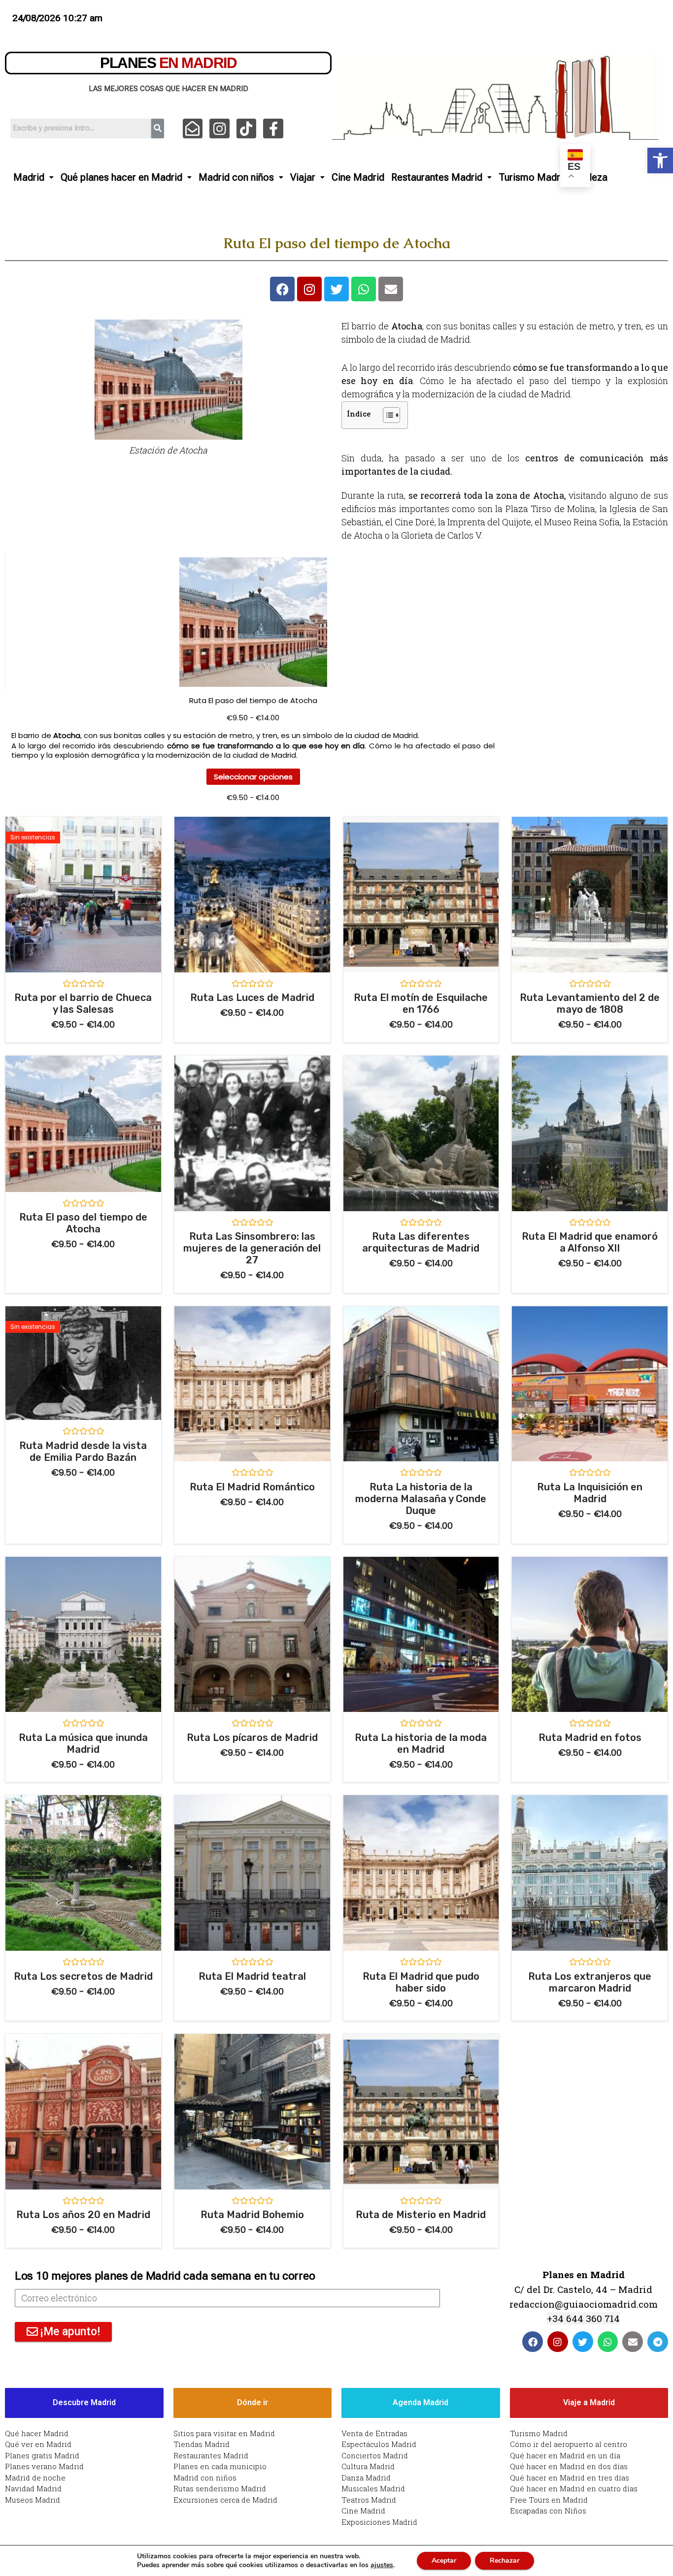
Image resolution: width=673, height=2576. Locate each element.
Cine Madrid (358, 177)
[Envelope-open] (193, 129)
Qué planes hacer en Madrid (121, 177)
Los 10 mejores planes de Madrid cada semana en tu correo (165, 2276)
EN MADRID (168, 63)
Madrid (29, 177)
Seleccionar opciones (253, 777)
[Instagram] (219, 129)
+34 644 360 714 (583, 2318)
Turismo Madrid (533, 177)
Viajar (303, 177)
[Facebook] (282, 289)
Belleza (591, 177)
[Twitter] (336, 289)
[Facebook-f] (273, 129)
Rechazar (505, 2560)
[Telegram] (658, 2342)
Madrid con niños (236, 177)
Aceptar (444, 2560)
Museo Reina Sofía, (583, 522)
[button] (660, 161)
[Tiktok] (247, 129)
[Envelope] (391, 289)
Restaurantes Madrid (437, 177)
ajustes (382, 2565)
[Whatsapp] (364, 289)
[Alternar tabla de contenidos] (387, 415)
